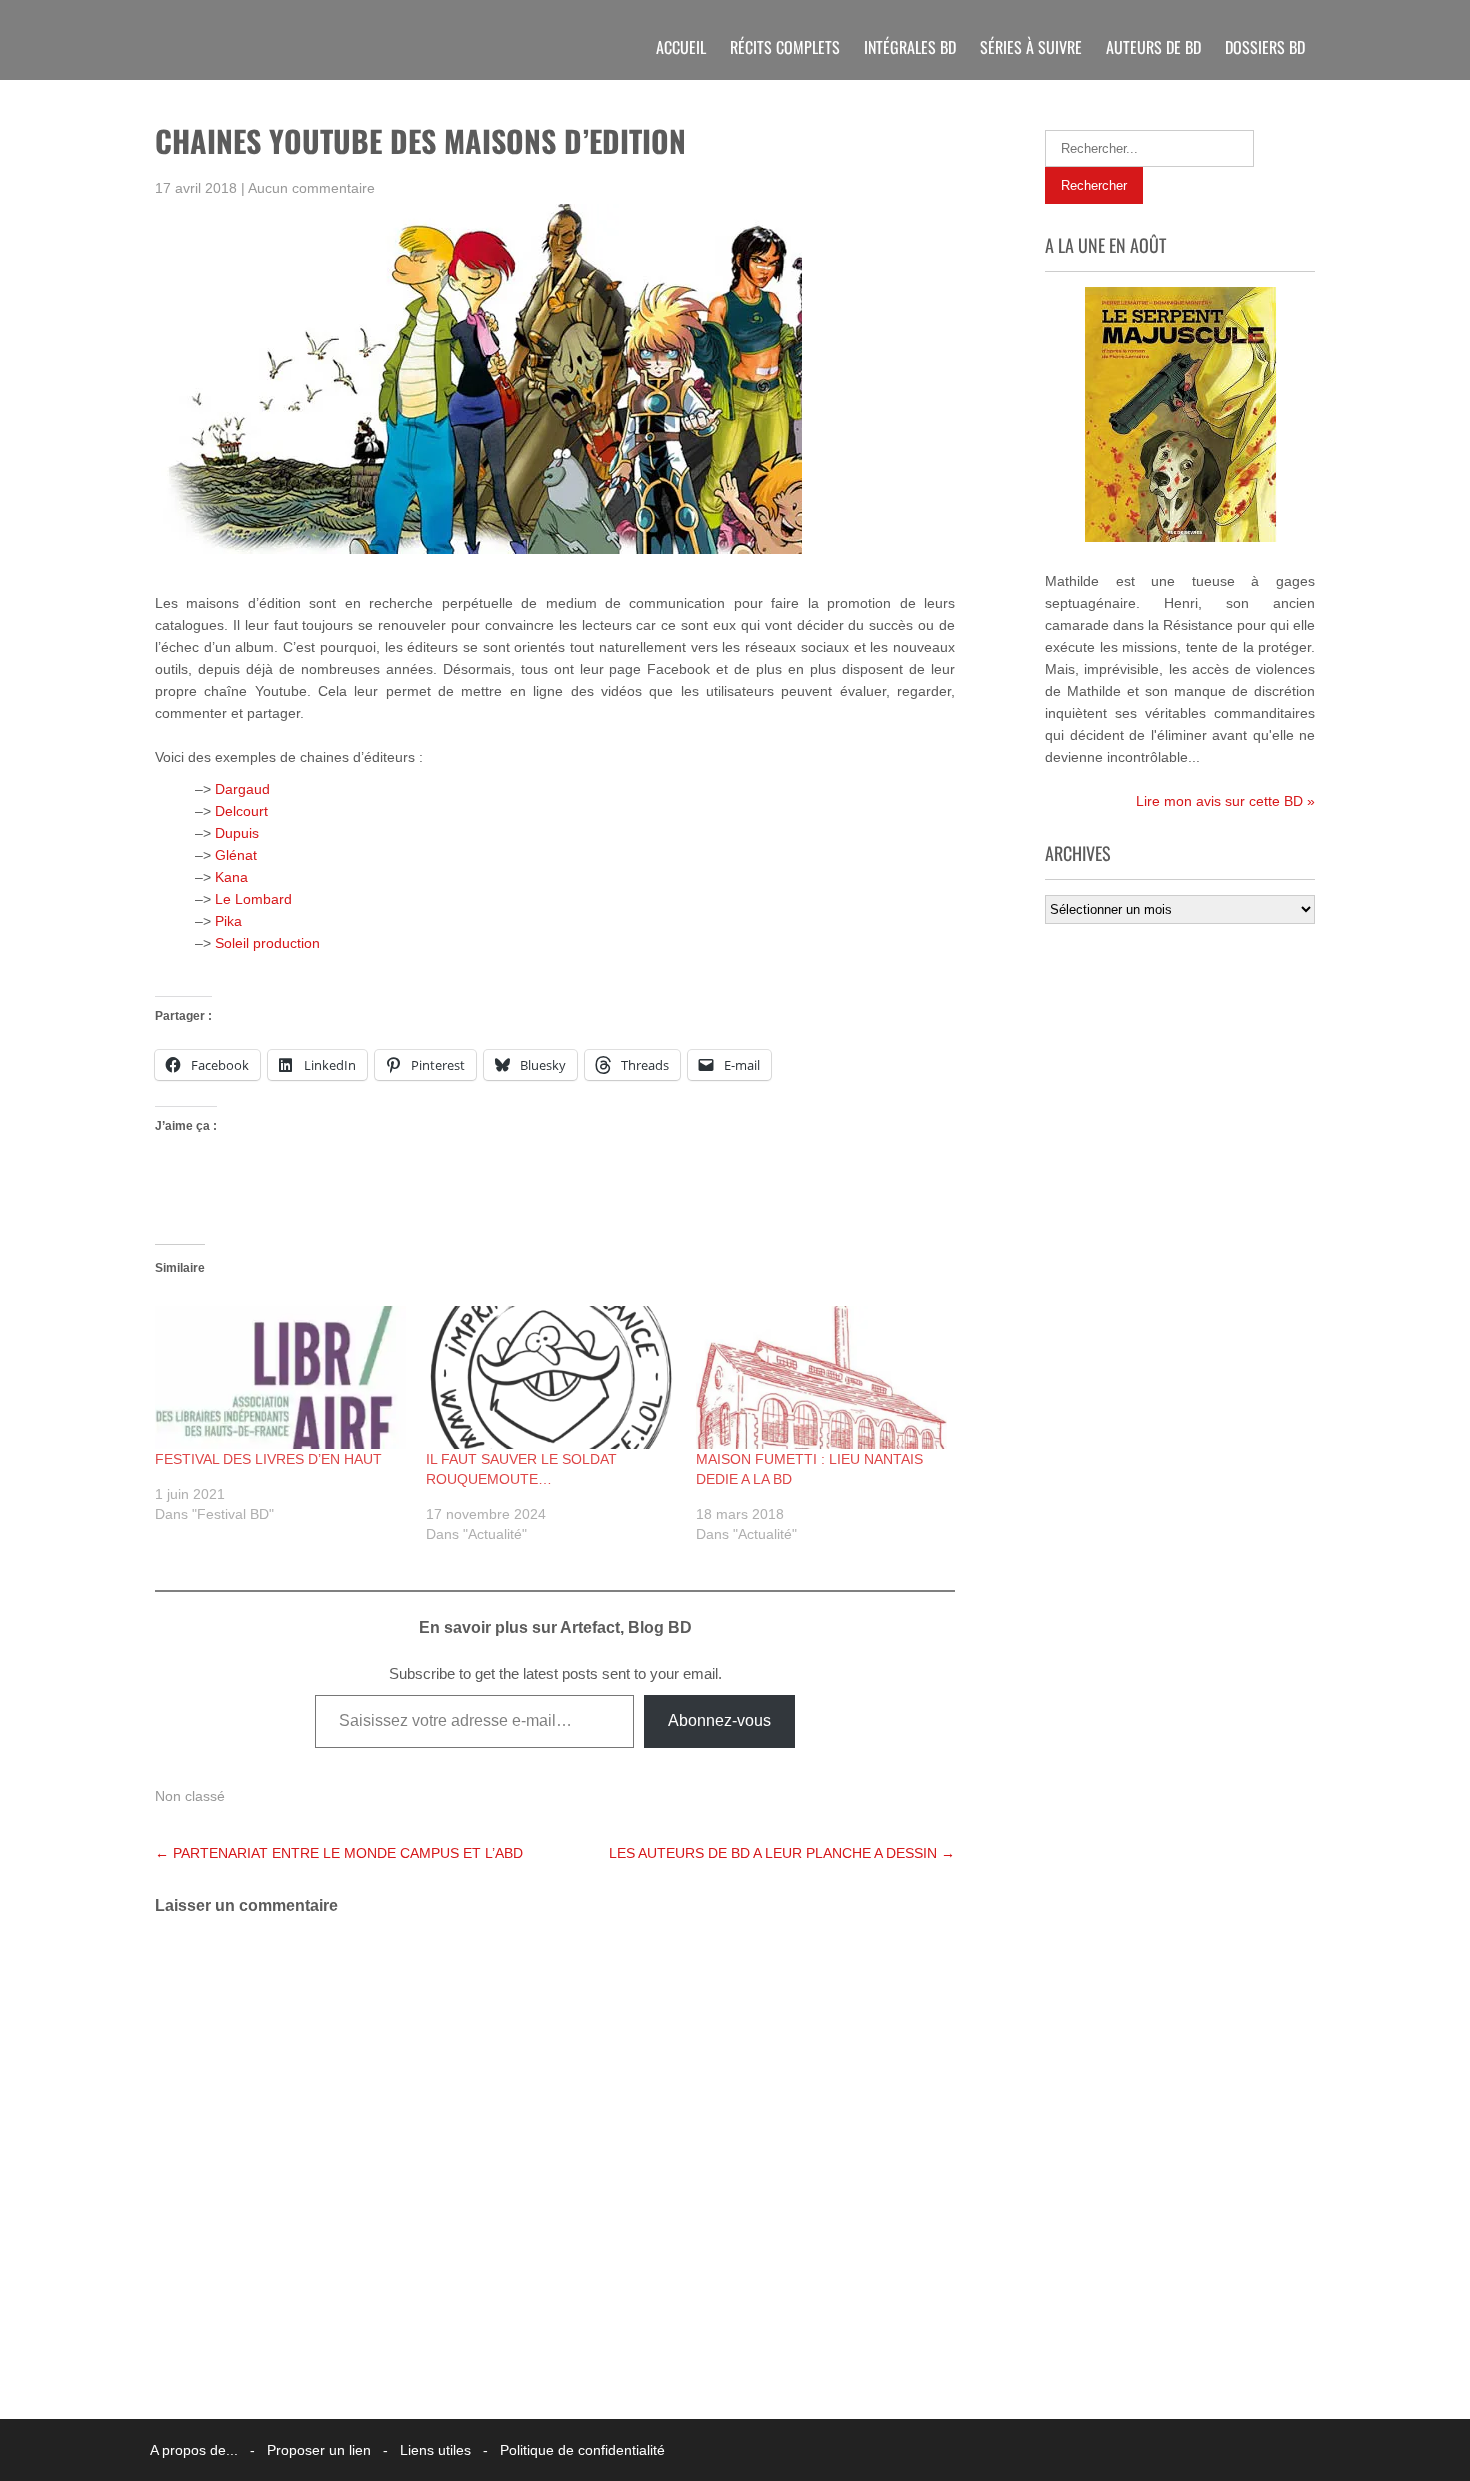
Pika (228, 921)
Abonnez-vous (719, 1720)
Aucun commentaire (311, 188)
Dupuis (237, 833)
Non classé (190, 1796)
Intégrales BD (910, 47)
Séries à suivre (1031, 47)
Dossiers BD (1265, 47)
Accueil (681, 47)
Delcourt (241, 811)
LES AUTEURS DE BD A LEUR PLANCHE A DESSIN (782, 1853)
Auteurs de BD (1153, 47)
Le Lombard (253, 899)
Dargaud (242, 789)
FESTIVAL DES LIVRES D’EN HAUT (268, 1459)
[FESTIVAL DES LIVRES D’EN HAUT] (280, 1377)
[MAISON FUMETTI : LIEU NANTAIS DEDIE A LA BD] (821, 1377)
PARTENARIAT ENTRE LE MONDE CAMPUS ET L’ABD (339, 1853)
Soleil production (267, 943)
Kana (231, 877)
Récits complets (785, 47)
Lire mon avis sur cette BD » (1225, 801)
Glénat (236, 855)
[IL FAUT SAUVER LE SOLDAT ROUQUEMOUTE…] (551, 1377)
